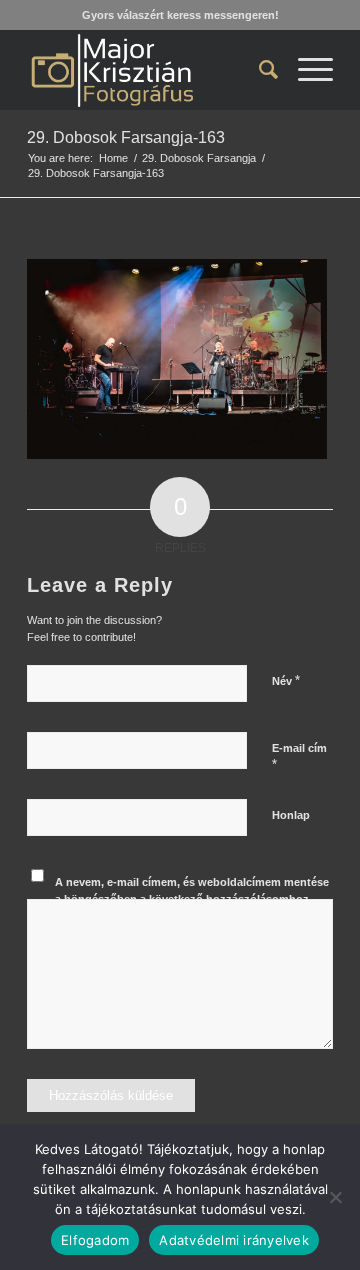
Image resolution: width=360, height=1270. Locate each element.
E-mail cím (299, 757)
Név (286, 680)
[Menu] (305, 70)
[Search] (258, 70)
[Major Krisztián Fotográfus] (149, 70)
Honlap (291, 815)
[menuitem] (258, 70)
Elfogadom (95, 1240)
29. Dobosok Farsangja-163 (126, 137)
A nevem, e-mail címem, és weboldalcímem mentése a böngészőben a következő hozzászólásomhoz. (192, 890)
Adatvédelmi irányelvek (234, 1240)
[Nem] (335, 1197)
